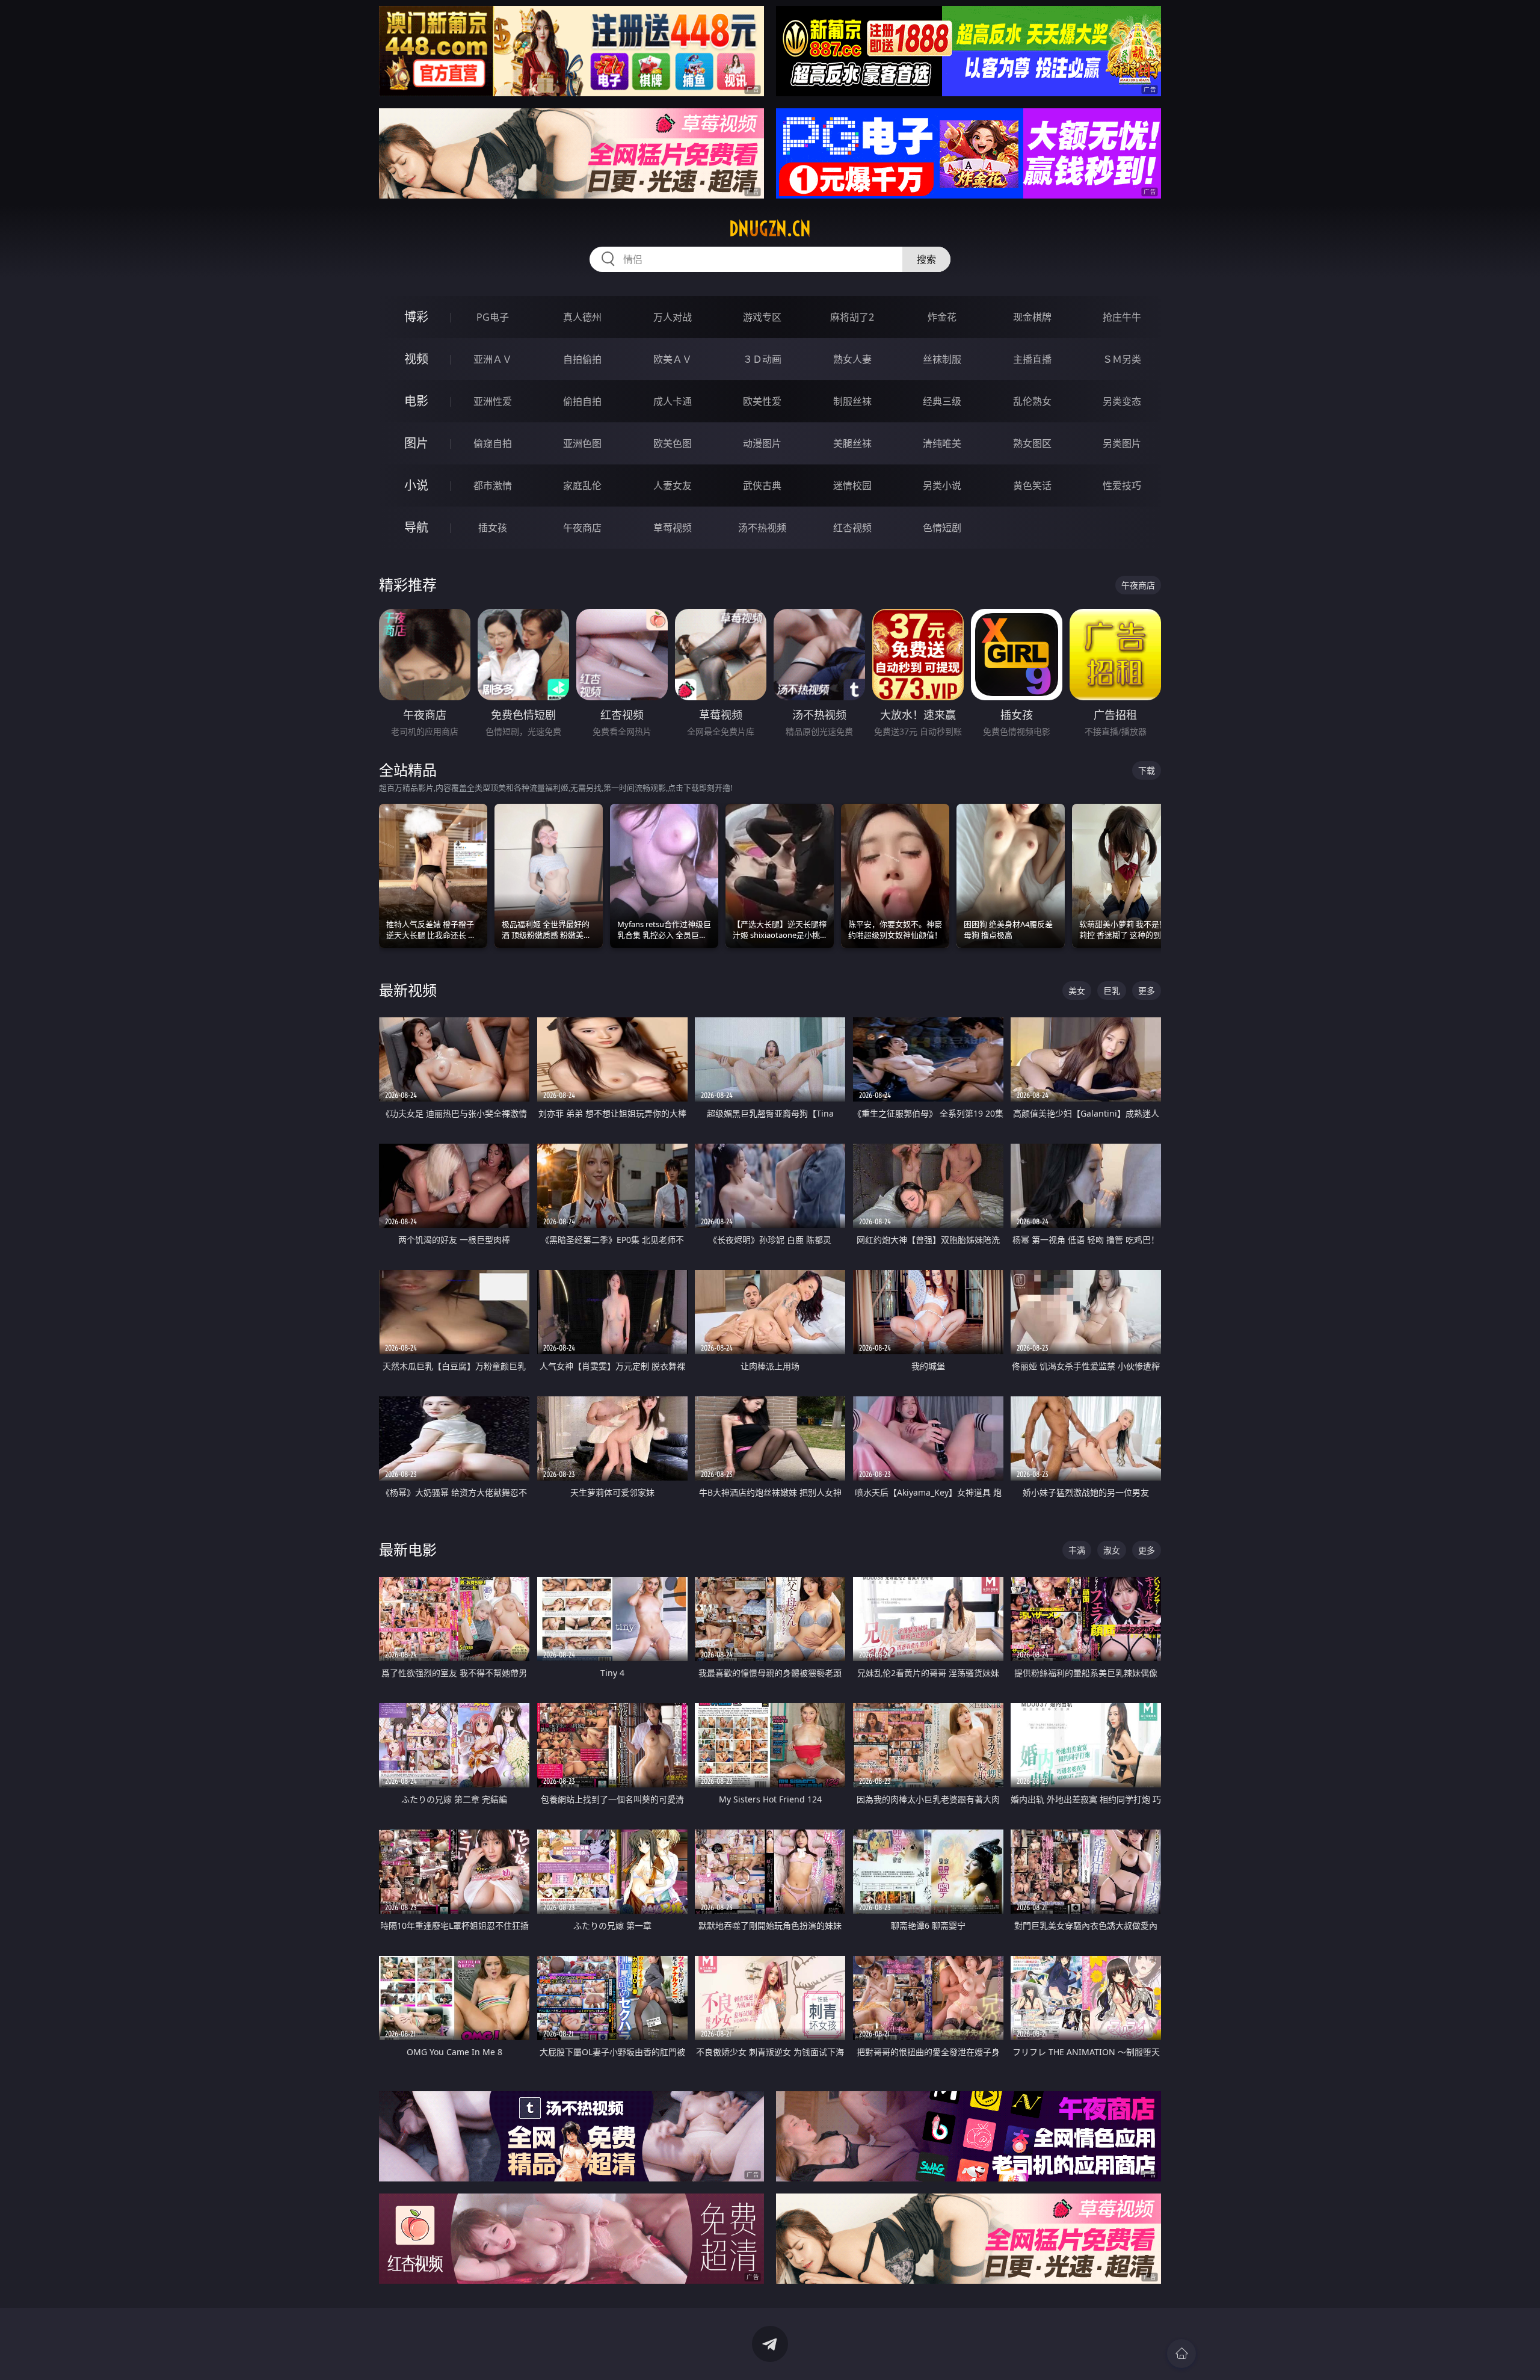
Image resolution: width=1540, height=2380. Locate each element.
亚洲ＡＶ (493, 359)
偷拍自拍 (582, 401)
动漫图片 (762, 443)
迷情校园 (852, 486)
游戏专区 (762, 317)
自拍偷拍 (582, 359)
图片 (416, 443)
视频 (416, 359)
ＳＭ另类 (1122, 359)
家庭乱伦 (582, 486)
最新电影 (408, 1549)
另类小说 (942, 486)
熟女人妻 (852, 359)
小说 (416, 485)
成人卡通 (673, 401)
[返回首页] (1181, 2354)
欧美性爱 (762, 401)
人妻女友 (673, 486)
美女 (1077, 991)
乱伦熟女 (1032, 401)
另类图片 (1122, 443)
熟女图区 (1032, 443)
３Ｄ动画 (762, 359)
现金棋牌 (1032, 317)
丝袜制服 (942, 359)
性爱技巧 (1122, 486)
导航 (416, 527)
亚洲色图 (582, 443)
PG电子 (493, 317)
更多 (1147, 991)
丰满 (1077, 1550)
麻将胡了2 (852, 317)
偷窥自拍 (493, 443)
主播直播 (1032, 359)
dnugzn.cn (770, 229)
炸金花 (942, 317)
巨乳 (1112, 991)
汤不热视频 (762, 528)
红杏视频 (852, 528)
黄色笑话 (1032, 486)
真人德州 (582, 317)
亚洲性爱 (493, 401)
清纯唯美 (942, 443)
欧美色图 (673, 443)
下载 (1147, 770)
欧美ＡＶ (673, 359)
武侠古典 (762, 486)
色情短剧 (942, 528)
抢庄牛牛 (1122, 317)
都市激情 (493, 486)
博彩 (416, 317)
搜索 (926, 259)
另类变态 (1122, 401)
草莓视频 (673, 528)
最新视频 (408, 990)
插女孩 (493, 528)
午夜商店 (582, 528)
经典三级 (942, 401)
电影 (416, 401)
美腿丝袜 (852, 443)
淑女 (1112, 1550)
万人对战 (673, 317)
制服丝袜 (852, 401)
